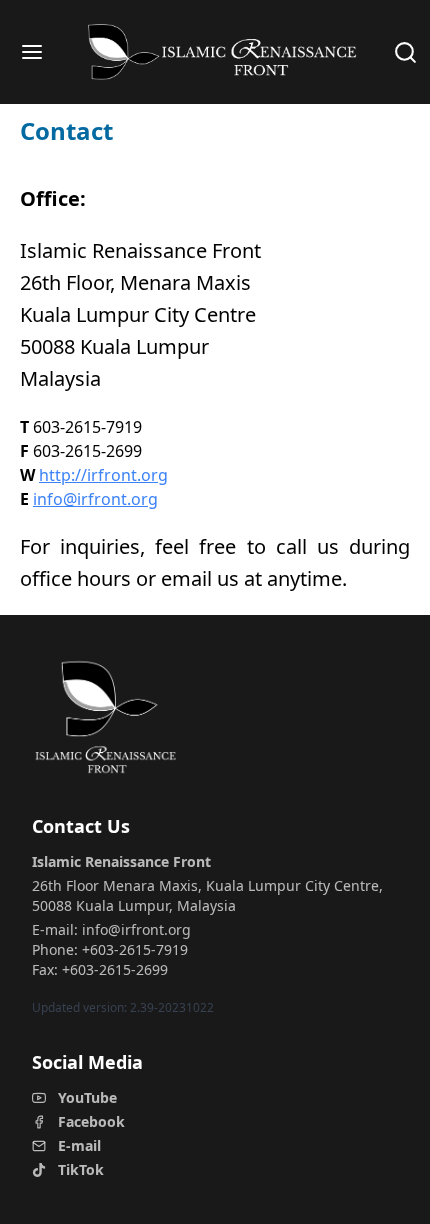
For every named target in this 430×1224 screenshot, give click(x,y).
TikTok (81, 1169)
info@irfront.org (95, 499)
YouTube (87, 1097)
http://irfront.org (103, 475)
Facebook (91, 1121)
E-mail (79, 1145)
